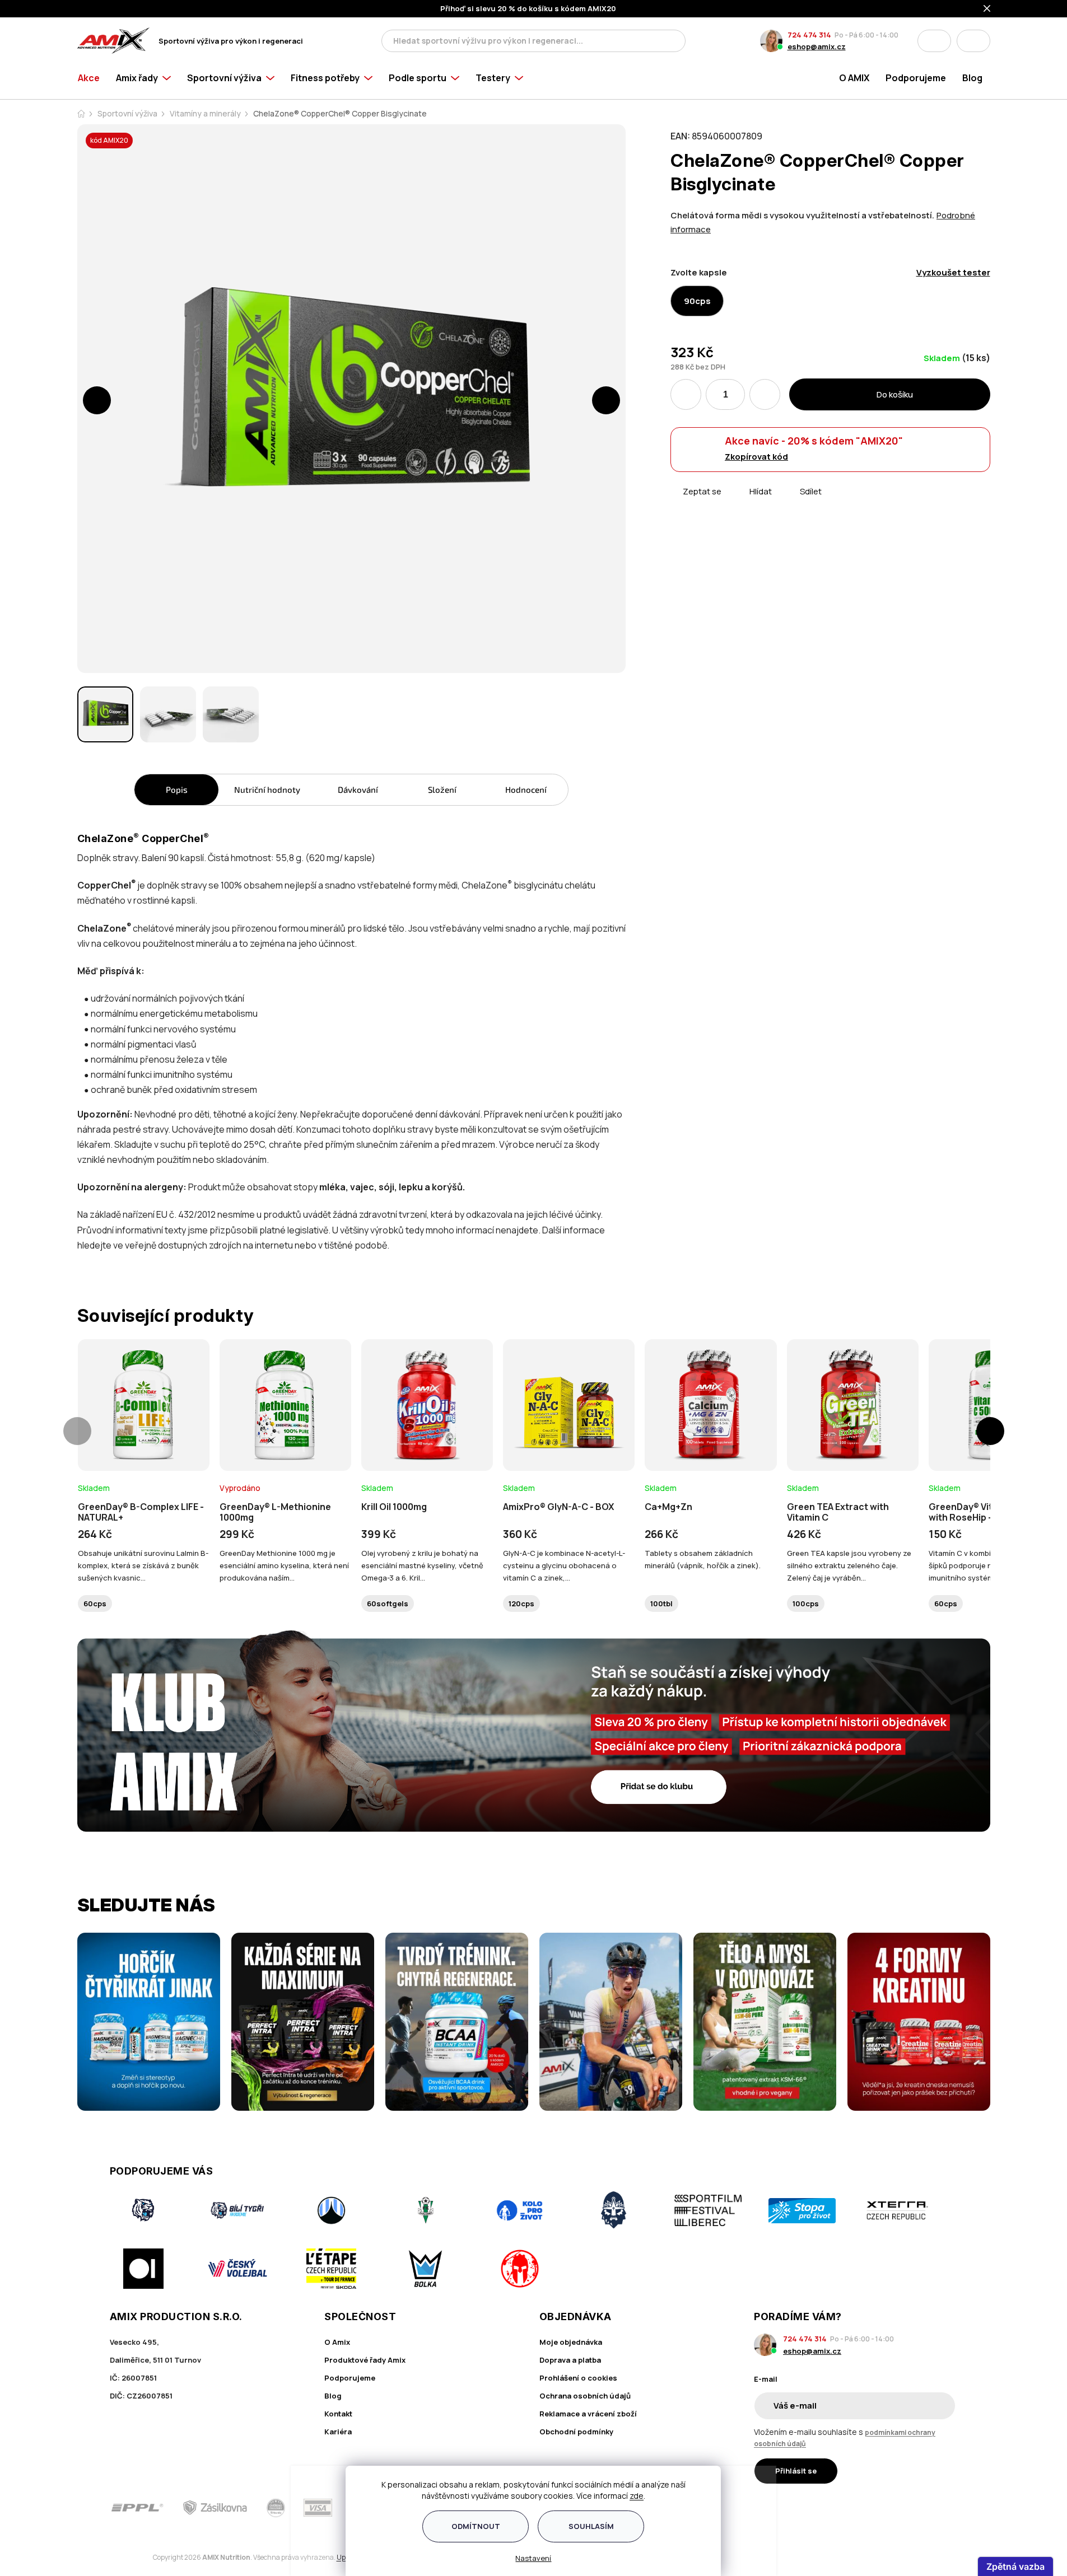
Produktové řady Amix (365, 2360)
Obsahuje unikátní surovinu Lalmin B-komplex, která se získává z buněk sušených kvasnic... (143, 1565)
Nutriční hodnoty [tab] (267, 789)
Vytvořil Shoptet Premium (136, 2557)
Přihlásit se (796, 2471)
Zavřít (733, 504)
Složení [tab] (442, 789)
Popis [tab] (177, 789)
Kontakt (338, 2414)
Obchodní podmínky (576, 2432)
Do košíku (895, 394)
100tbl (661, 1603)
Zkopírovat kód (756, 457)
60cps (95, 1603)
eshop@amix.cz (817, 46)
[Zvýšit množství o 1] (765, 394)
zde (637, 2496)
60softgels (388, 1603)
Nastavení (534, 2558)
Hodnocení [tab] (526, 789)
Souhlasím (591, 2526)
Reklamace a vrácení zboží (588, 2414)
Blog (333, 2396)
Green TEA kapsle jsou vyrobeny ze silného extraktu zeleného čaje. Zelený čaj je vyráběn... (849, 1565)
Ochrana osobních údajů (585, 2396)
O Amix (337, 2342)
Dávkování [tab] (358, 789)
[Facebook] (887, 2508)
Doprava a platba (570, 2360)
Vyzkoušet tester (953, 272)
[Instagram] (919, 2508)
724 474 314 (809, 35)
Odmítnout (476, 2526)
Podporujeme (350, 2378)
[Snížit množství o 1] (686, 394)
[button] (97, 400)
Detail (143, 1440)
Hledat (674, 41)
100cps (806, 1603)
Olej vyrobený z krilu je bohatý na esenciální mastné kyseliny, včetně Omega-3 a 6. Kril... (422, 1565)
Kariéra (338, 2432)
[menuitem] (93, 80)
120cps (521, 1603)
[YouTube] (950, 2508)
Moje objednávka (571, 2342)
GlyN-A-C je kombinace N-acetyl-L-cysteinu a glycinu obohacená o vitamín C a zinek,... (564, 1565)
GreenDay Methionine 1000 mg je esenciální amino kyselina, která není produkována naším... (284, 1565)
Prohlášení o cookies (578, 2378)
